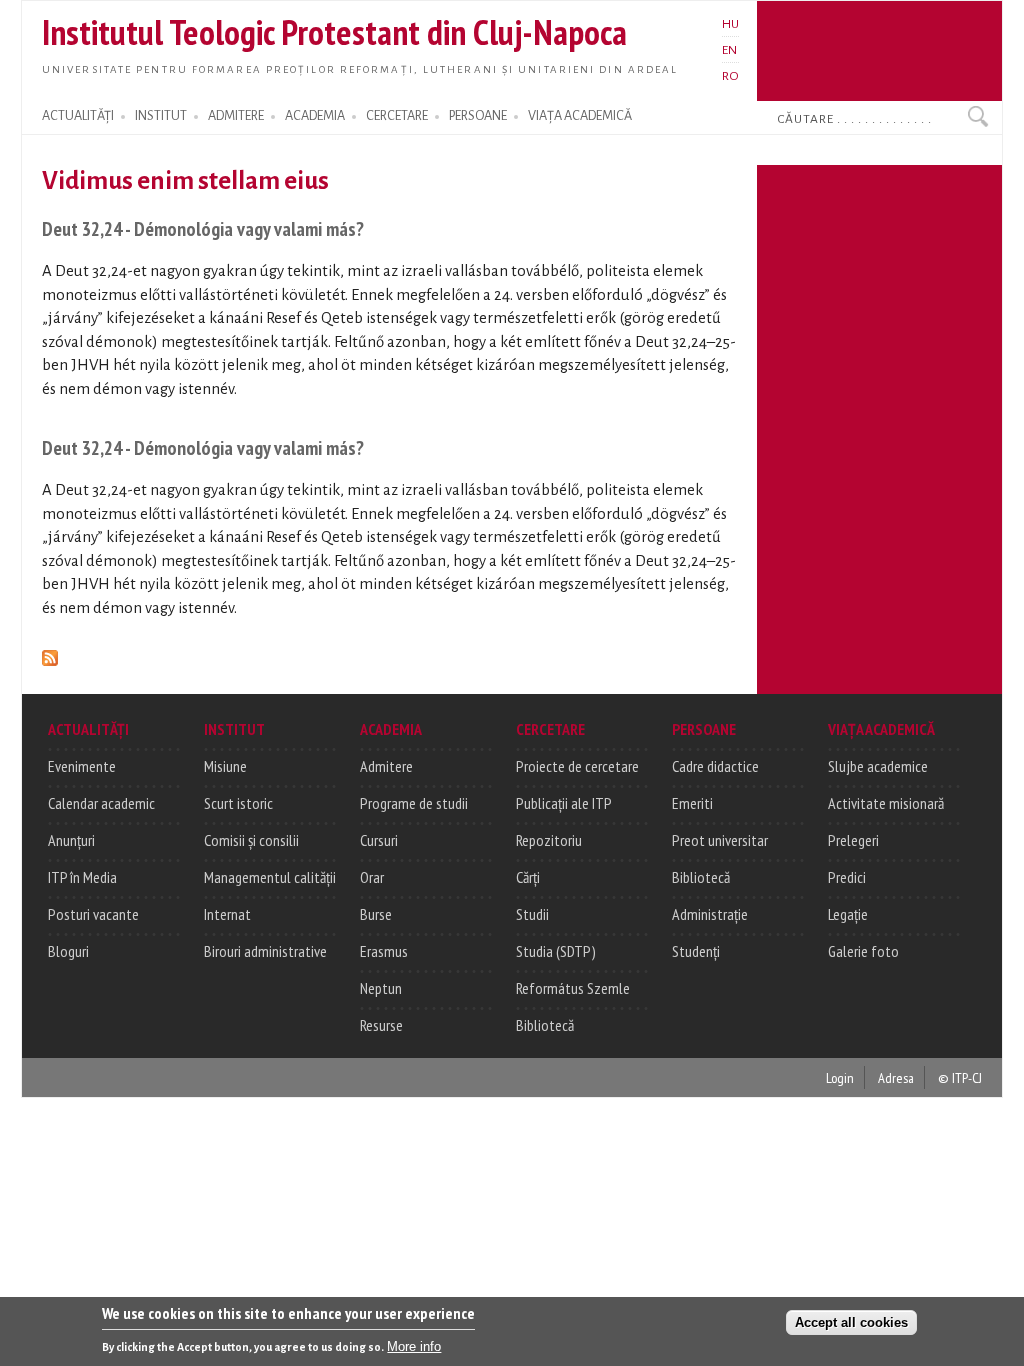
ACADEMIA (315, 116)
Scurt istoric (238, 803)
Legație (848, 914)
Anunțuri (71, 840)
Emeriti (692, 803)
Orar (372, 877)
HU (730, 24)
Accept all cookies (851, 1322)
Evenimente (82, 766)
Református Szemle (573, 988)
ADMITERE (236, 116)
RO (730, 76)
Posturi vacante (93, 914)
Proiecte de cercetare (577, 766)
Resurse (381, 1025)
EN (729, 50)
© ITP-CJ (960, 1077)
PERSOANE (478, 116)
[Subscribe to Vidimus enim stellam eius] (50, 654)
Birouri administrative (265, 951)
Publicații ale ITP (564, 803)
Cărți (528, 877)
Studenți (696, 951)
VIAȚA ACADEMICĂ (580, 116)
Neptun (381, 988)
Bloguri (68, 951)
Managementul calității (270, 877)
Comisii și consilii (251, 840)
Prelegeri (853, 840)
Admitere (386, 766)
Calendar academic (101, 803)
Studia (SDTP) (556, 951)
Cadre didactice (715, 766)
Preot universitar (720, 840)
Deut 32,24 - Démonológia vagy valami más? (203, 228)
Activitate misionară (886, 803)
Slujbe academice (878, 766)
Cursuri (379, 840)
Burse (376, 914)
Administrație (710, 914)
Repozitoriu (549, 840)
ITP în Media (82, 877)
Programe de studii (414, 803)
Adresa (896, 1077)
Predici (847, 877)
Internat (227, 914)
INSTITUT (161, 116)
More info (414, 1346)
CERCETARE (397, 116)
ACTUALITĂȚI (78, 116)
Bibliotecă (545, 1025)
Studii (532, 914)
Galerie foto (863, 951)
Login (840, 1077)
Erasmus (384, 951)
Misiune (225, 766)
